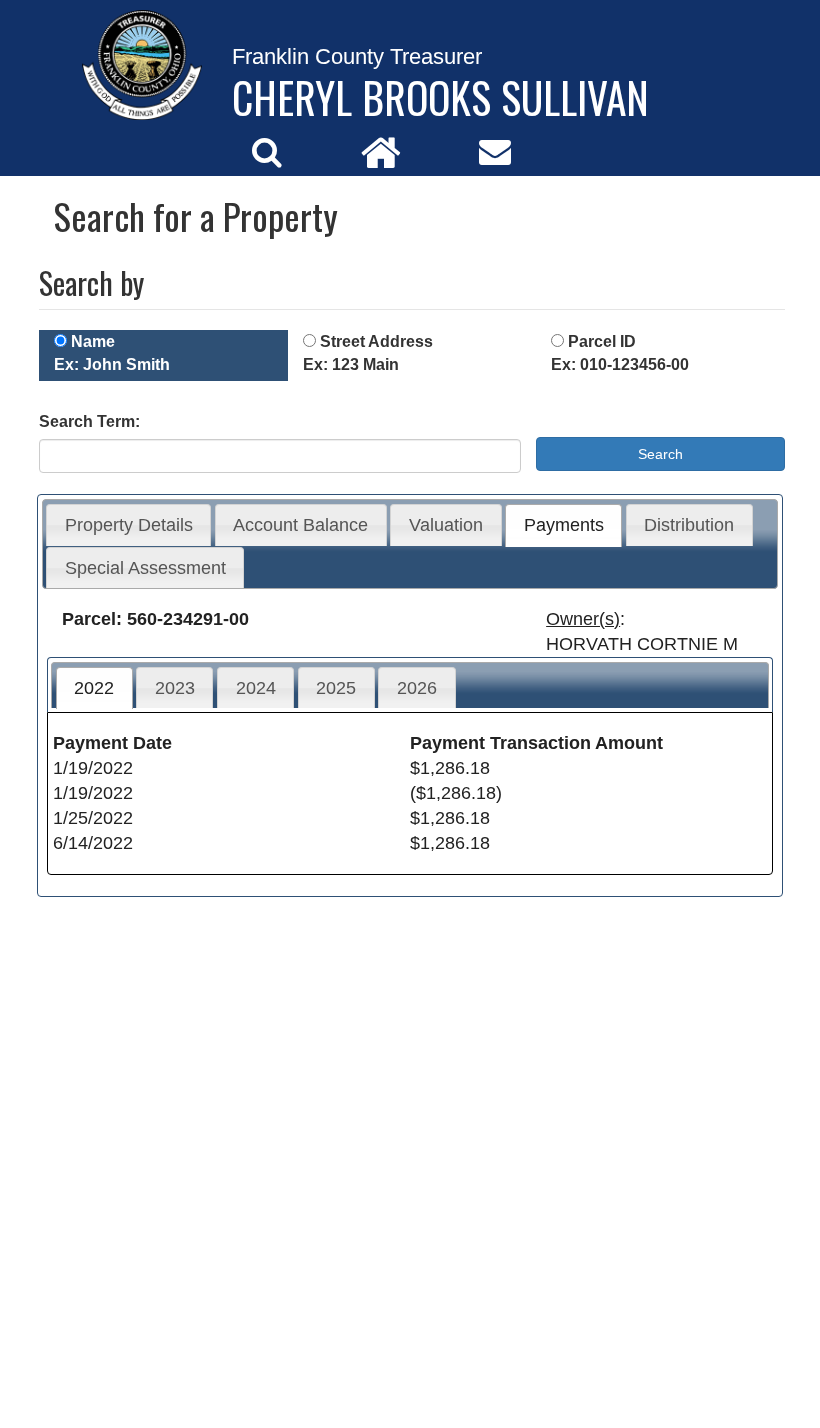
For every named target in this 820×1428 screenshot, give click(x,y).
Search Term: (89, 421)
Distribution (689, 525)
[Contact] (495, 152)
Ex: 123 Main (351, 364)
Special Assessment (145, 568)
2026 (417, 688)
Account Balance (300, 525)
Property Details (129, 525)
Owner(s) (583, 619)
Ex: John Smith (112, 364)
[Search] (267, 152)
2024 (256, 688)
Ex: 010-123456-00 (620, 364)
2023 (175, 688)
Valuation (446, 525)
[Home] (381, 152)
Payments (564, 525)
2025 (336, 688)
